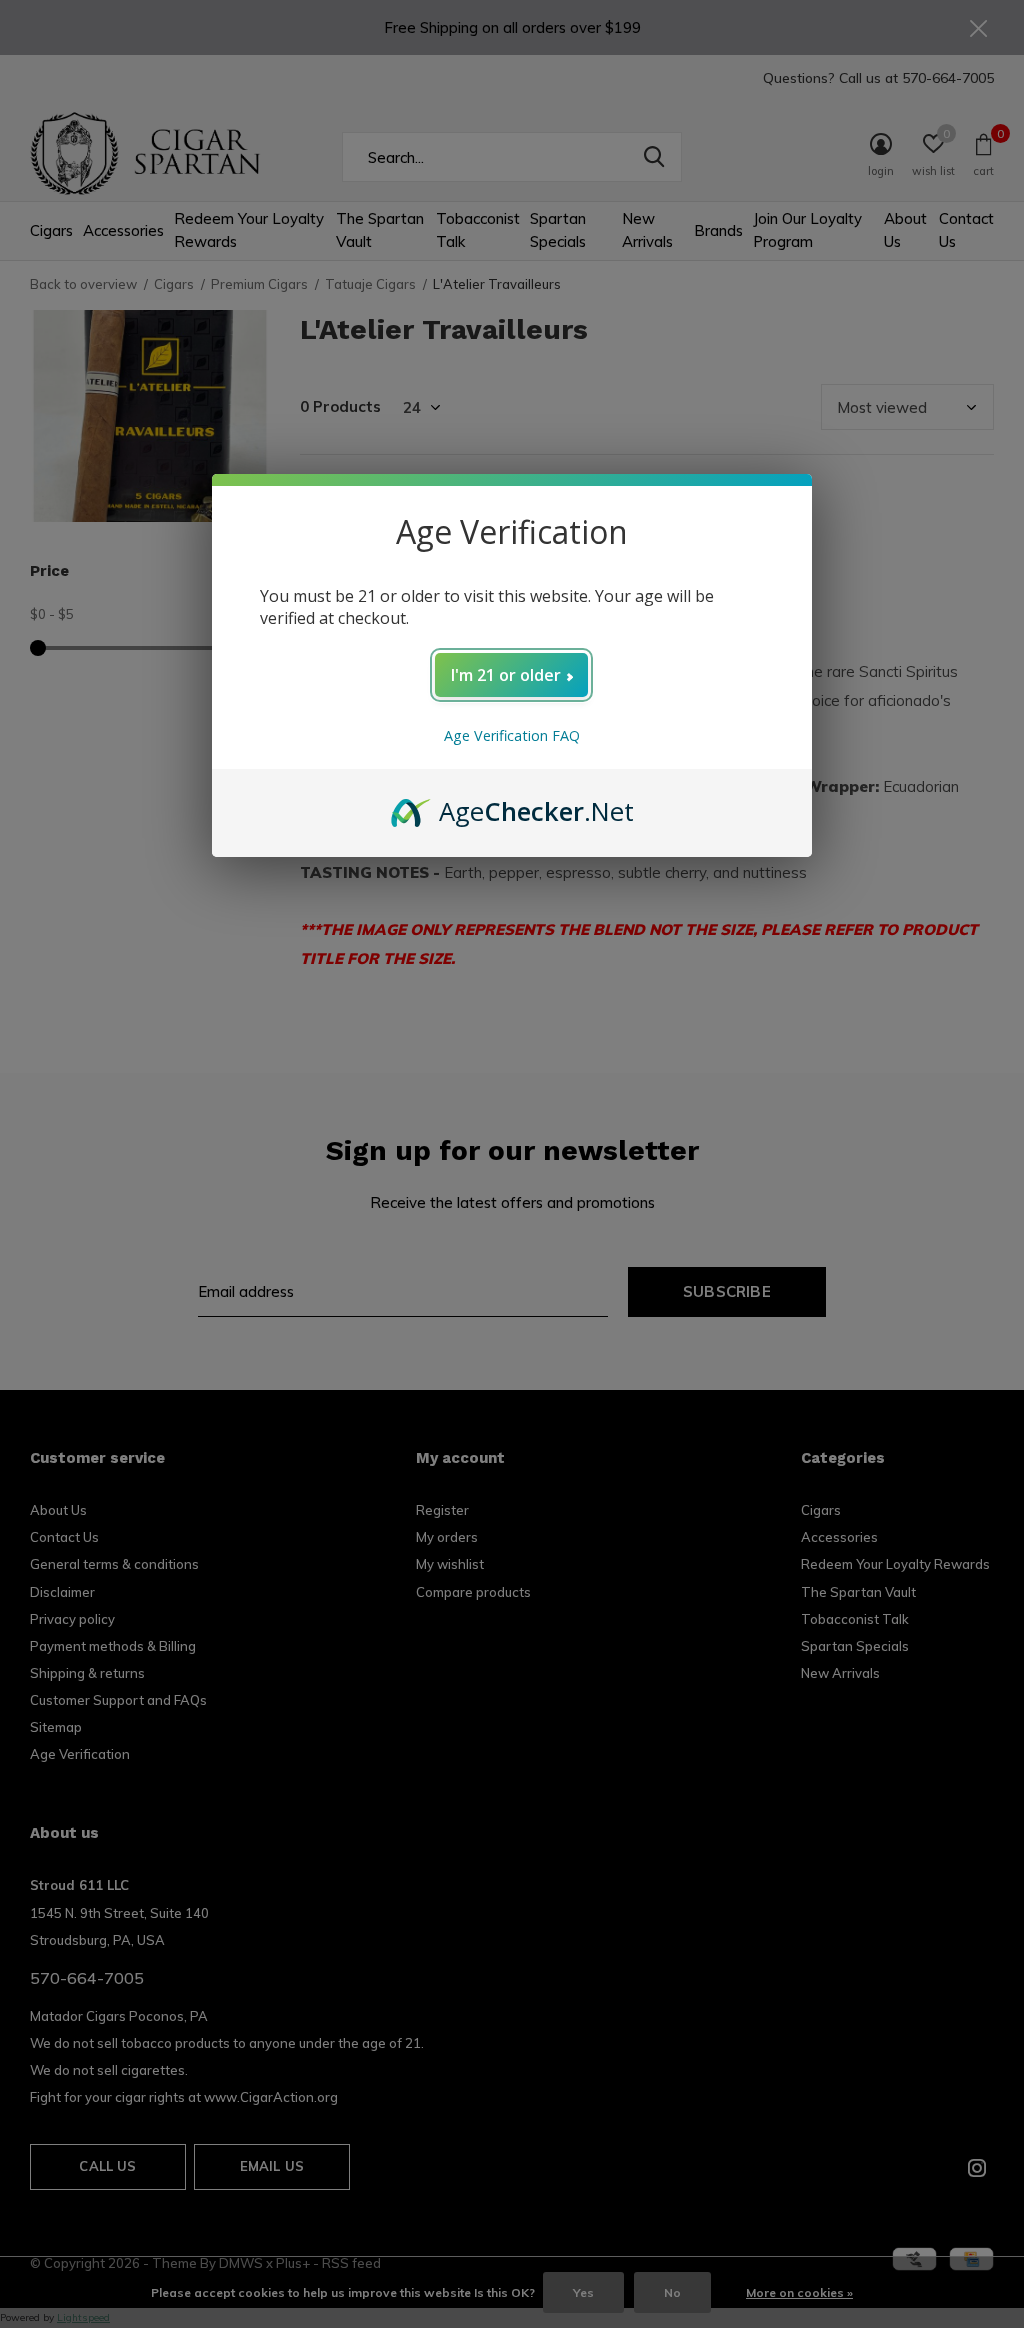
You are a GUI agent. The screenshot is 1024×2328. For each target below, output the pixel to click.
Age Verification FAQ (512, 735)
